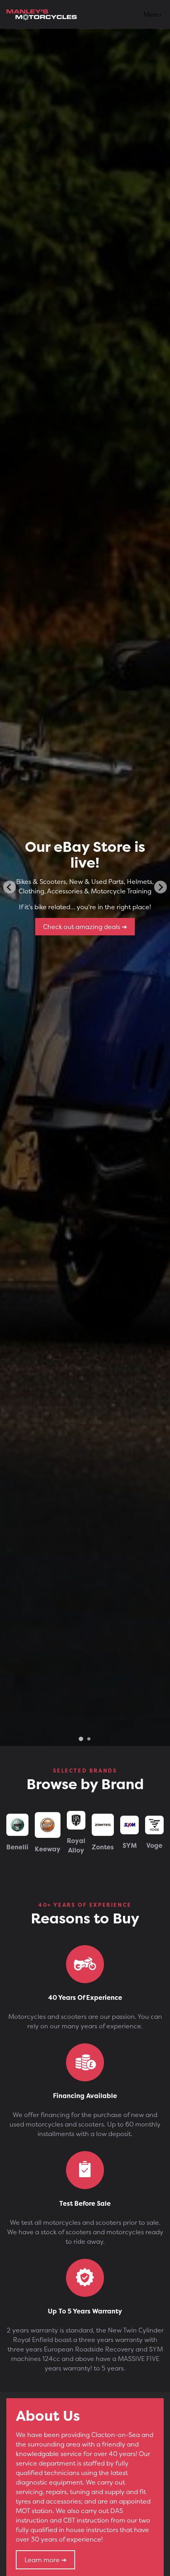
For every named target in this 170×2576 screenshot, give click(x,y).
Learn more (43, 2560)
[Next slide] (161, 887)
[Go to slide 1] (81, 1739)
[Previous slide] (9, 887)
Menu (152, 14)
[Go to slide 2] (89, 1739)
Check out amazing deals (82, 927)
